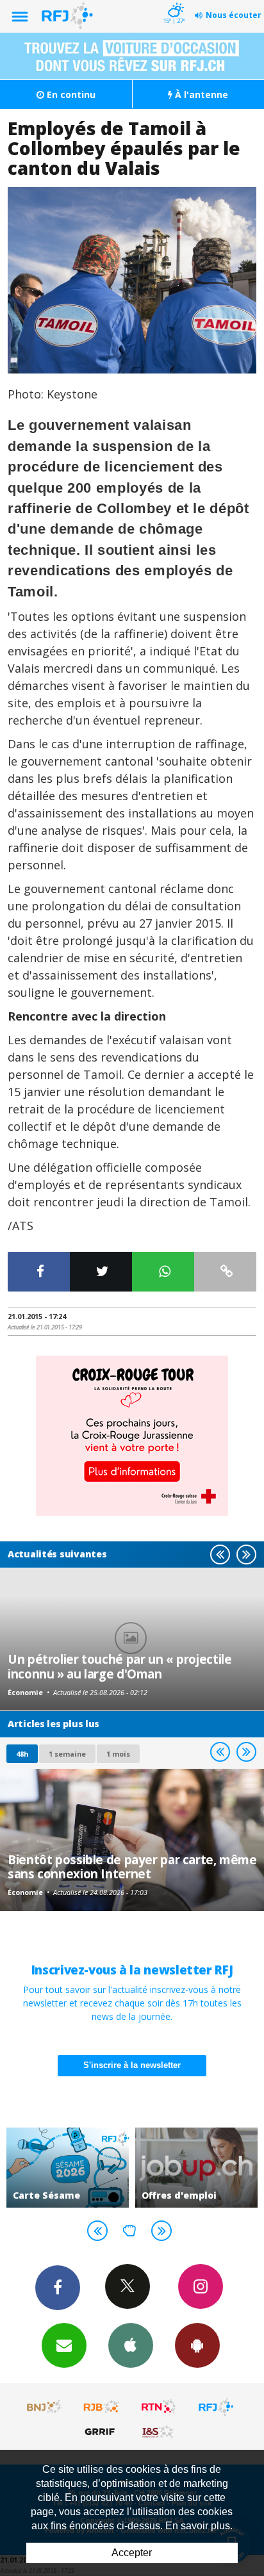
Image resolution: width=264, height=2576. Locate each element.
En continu (70, 94)
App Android (197, 2345)
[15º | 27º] (174, 1)
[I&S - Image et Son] (159, 2431)
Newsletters (64, 2345)
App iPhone (131, 2345)
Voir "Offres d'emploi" (196, 2168)
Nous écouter (234, 15)
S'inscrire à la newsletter (132, 2065)
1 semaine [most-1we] (67, 1754)
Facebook (58, 2288)
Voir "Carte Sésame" (68, 2168)
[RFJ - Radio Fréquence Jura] (216, 2407)
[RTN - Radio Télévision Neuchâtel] (159, 2407)
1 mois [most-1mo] (118, 1754)
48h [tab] (22, 1754)
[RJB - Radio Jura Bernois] (102, 2407)
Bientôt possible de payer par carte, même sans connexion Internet (132, 1866)
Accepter (132, 2553)
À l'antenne (200, 94)
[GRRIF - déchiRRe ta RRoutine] (102, 2431)
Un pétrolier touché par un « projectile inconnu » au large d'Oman (120, 1666)
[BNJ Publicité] (45, 2407)
